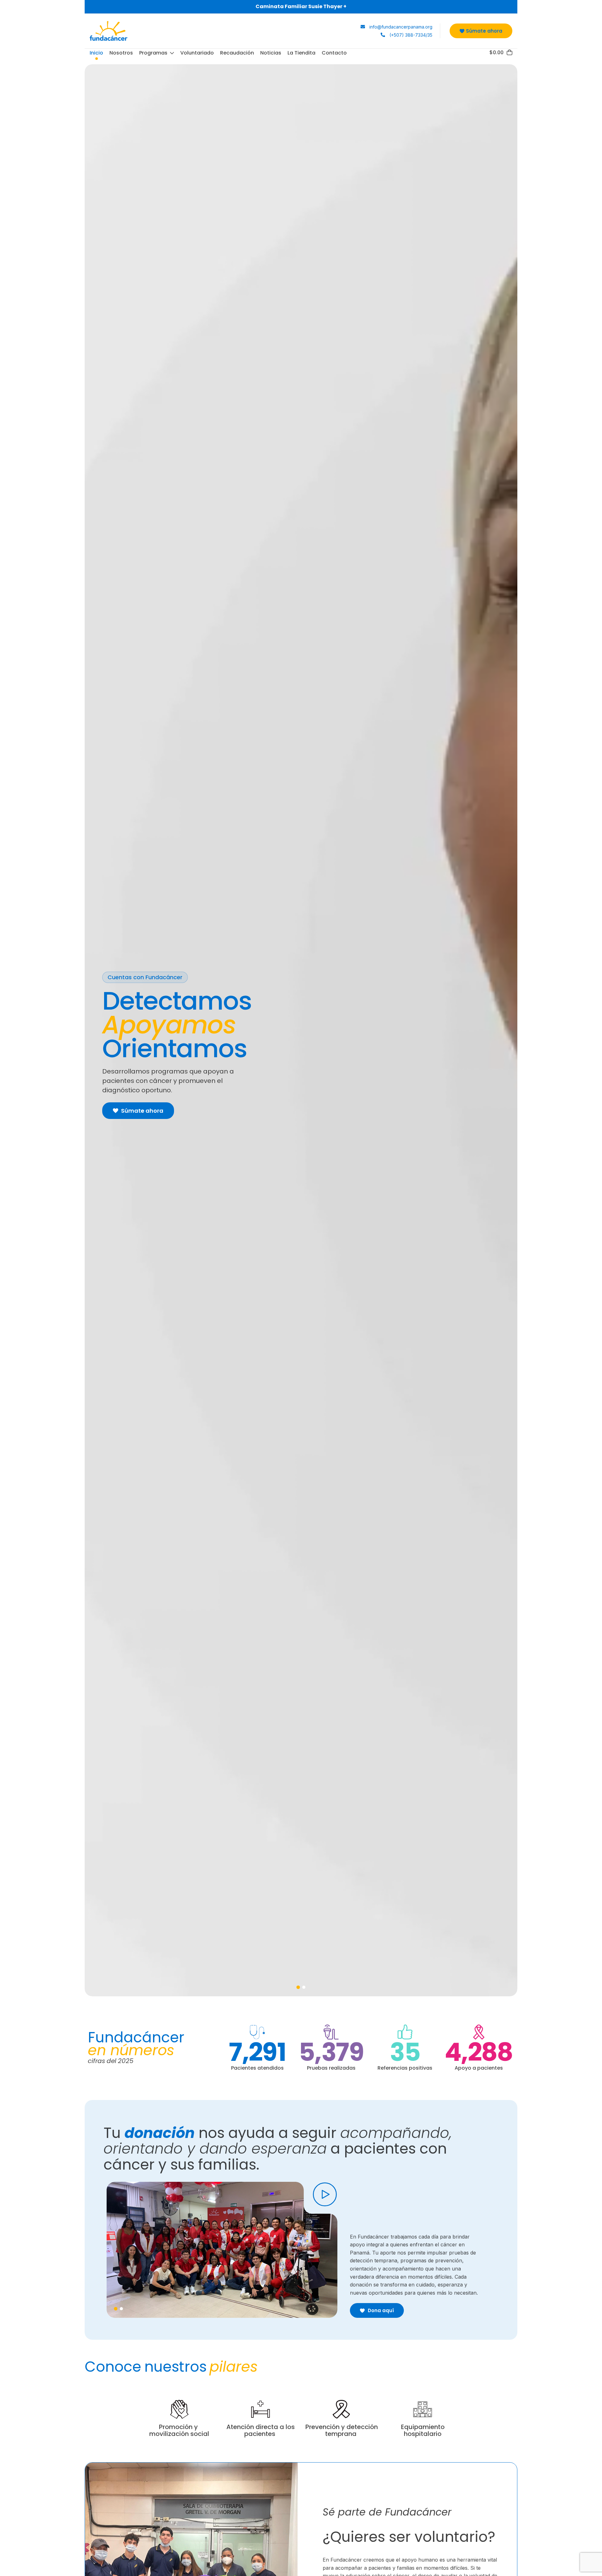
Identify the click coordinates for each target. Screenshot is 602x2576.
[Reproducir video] (325, 2194)
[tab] (298, 1987)
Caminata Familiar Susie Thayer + (301, 6)
